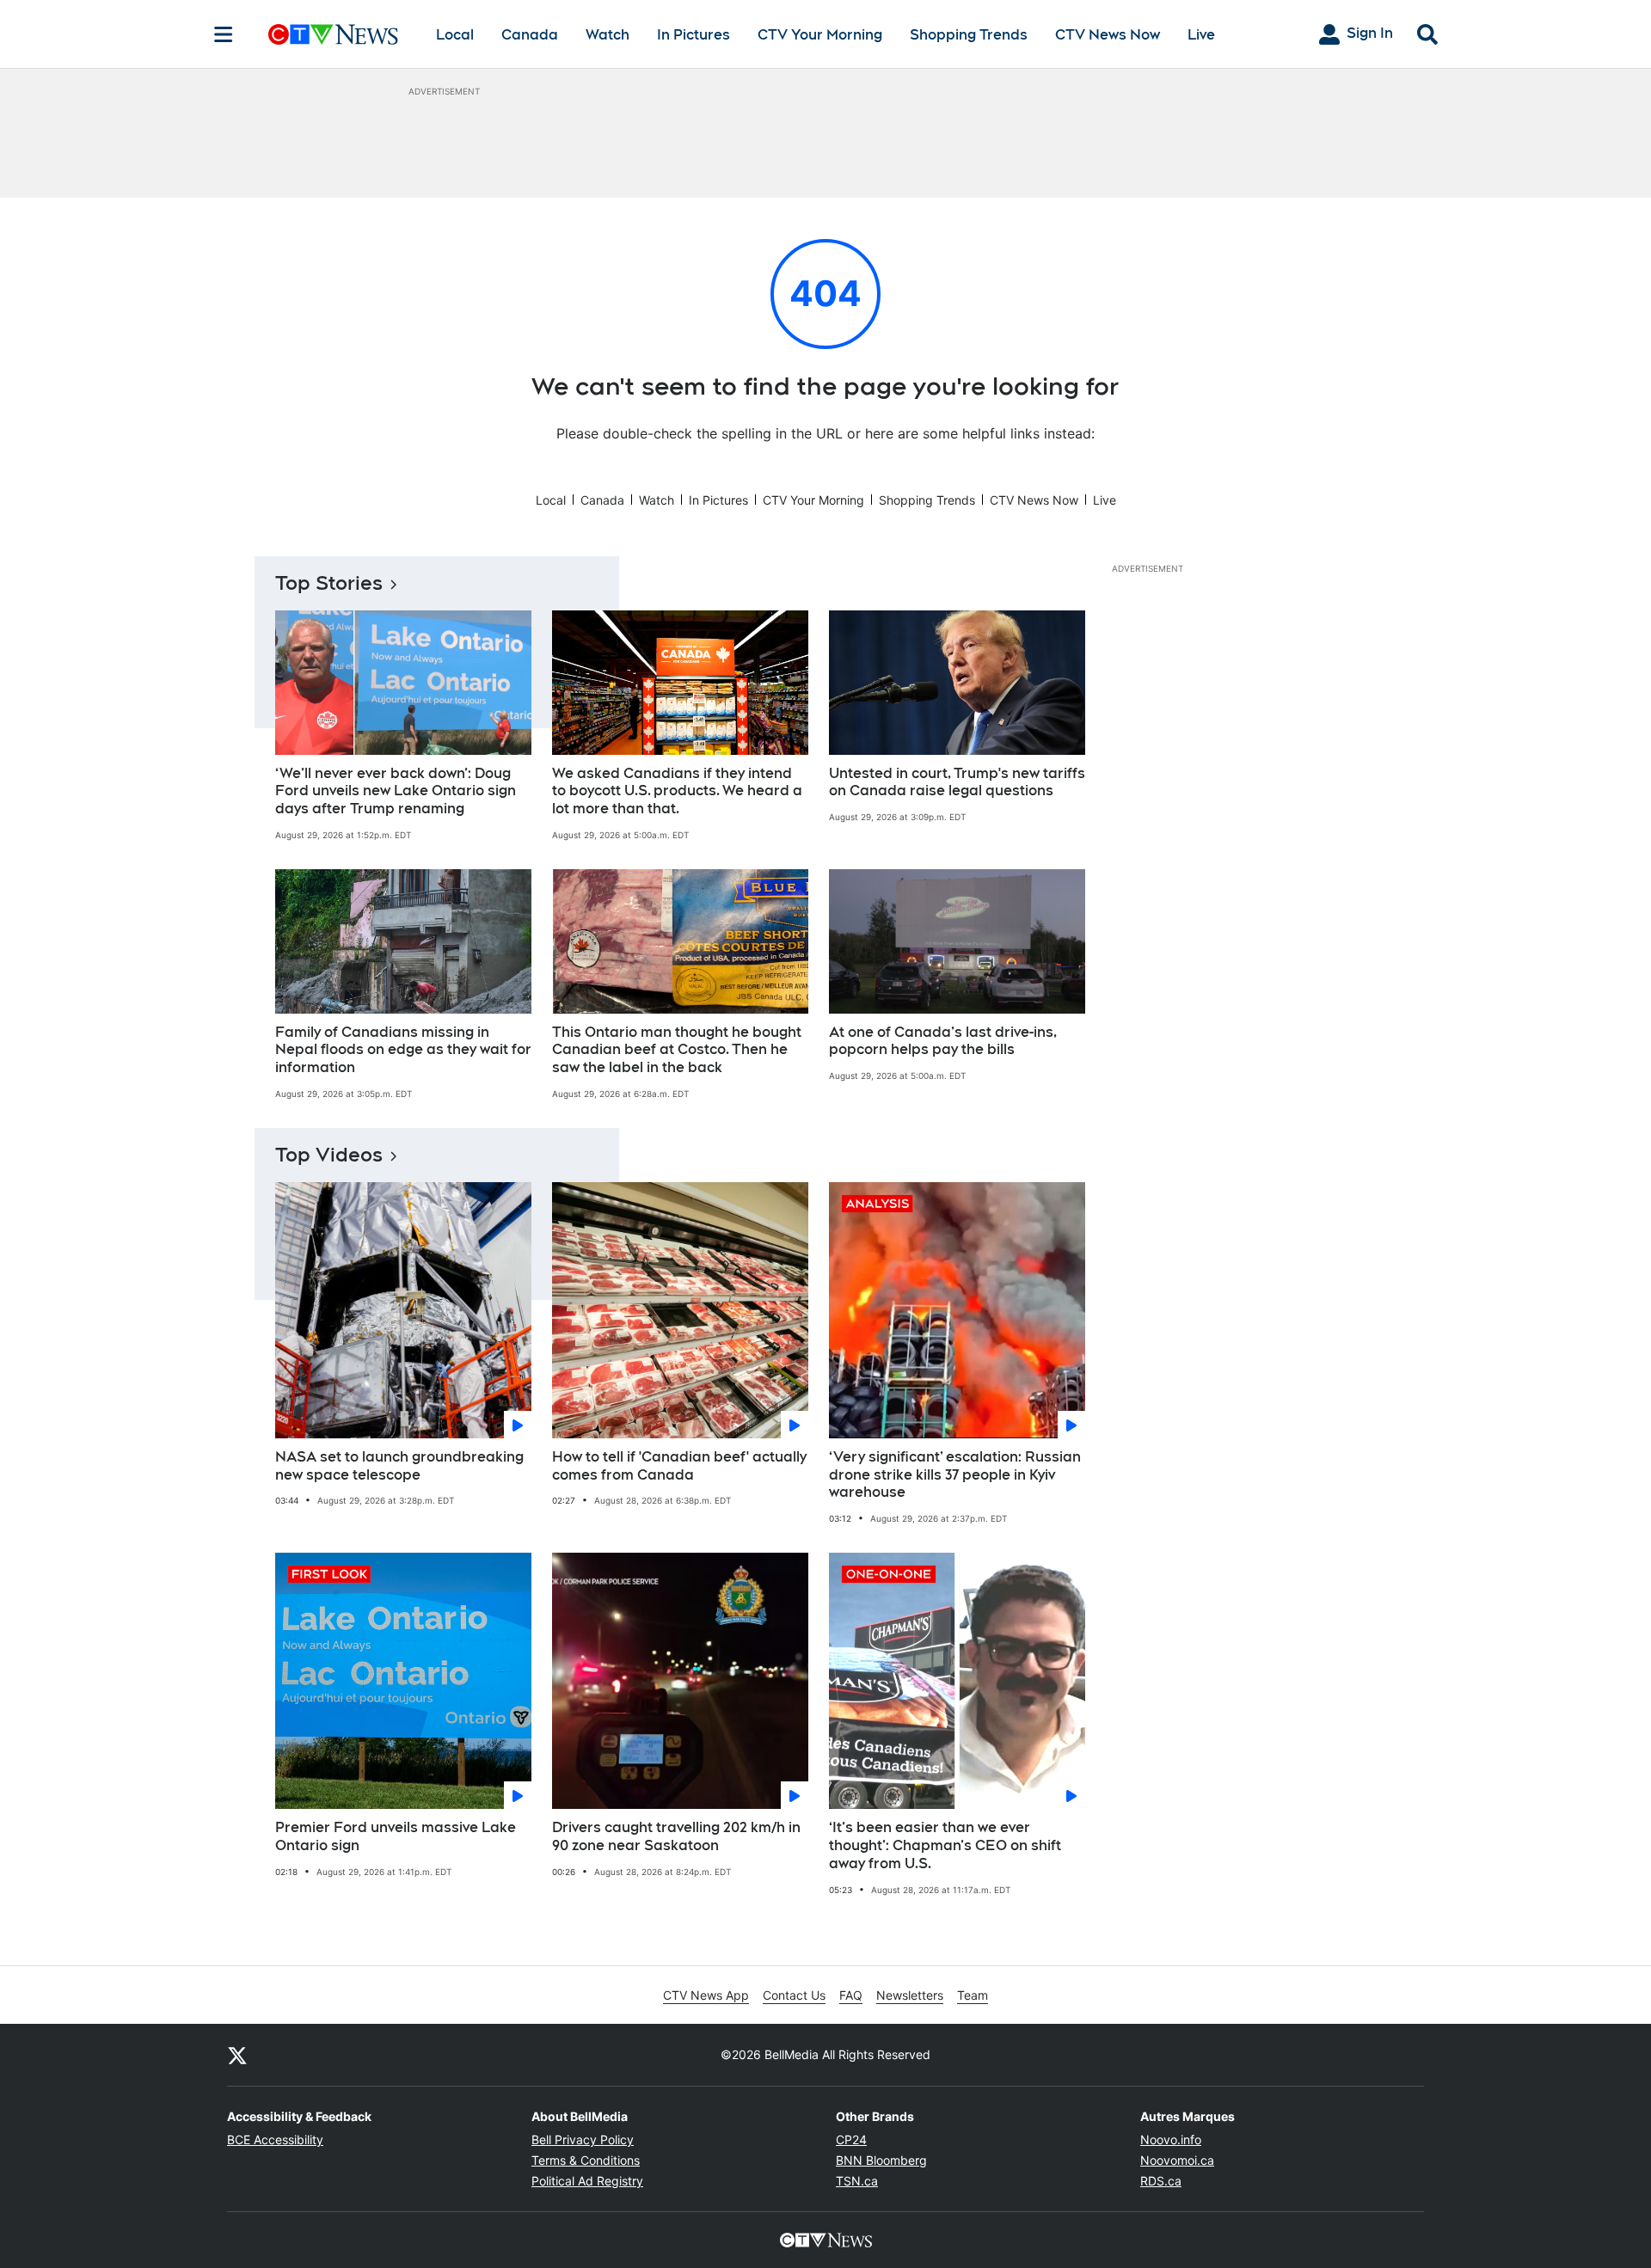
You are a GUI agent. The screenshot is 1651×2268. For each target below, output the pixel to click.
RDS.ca (1161, 2181)
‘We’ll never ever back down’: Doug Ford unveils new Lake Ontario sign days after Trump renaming (396, 791)
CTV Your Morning (820, 35)
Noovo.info (1171, 2139)
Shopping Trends (969, 35)
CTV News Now (1108, 35)
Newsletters (910, 1995)
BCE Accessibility (275, 2139)
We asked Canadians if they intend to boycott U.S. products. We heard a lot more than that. (677, 791)
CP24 (851, 2139)
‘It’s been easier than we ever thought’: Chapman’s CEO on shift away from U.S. (945, 1845)
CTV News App (706, 1995)
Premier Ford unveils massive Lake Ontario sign (396, 1836)
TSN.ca (857, 2181)
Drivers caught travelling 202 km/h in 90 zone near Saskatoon (676, 1836)
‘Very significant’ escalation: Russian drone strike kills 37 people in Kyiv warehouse (955, 1475)
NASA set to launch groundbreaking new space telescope (399, 1466)
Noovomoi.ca (1177, 2160)
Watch (608, 35)
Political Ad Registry (587, 2181)
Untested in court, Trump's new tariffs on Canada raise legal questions (957, 782)
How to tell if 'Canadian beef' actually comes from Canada (679, 1466)
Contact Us (794, 1995)
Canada (530, 35)
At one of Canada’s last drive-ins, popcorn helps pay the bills (943, 1041)
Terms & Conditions (586, 2160)
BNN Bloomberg (881, 2160)
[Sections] (224, 34)
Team (973, 1995)
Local (455, 35)
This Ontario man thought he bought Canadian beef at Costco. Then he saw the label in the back (677, 1050)
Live (1201, 35)
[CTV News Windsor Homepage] (333, 34)
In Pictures (694, 35)
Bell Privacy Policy (583, 2139)
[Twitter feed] (237, 2055)
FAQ (851, 1995)
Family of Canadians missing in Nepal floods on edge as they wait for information (403, 1050)
